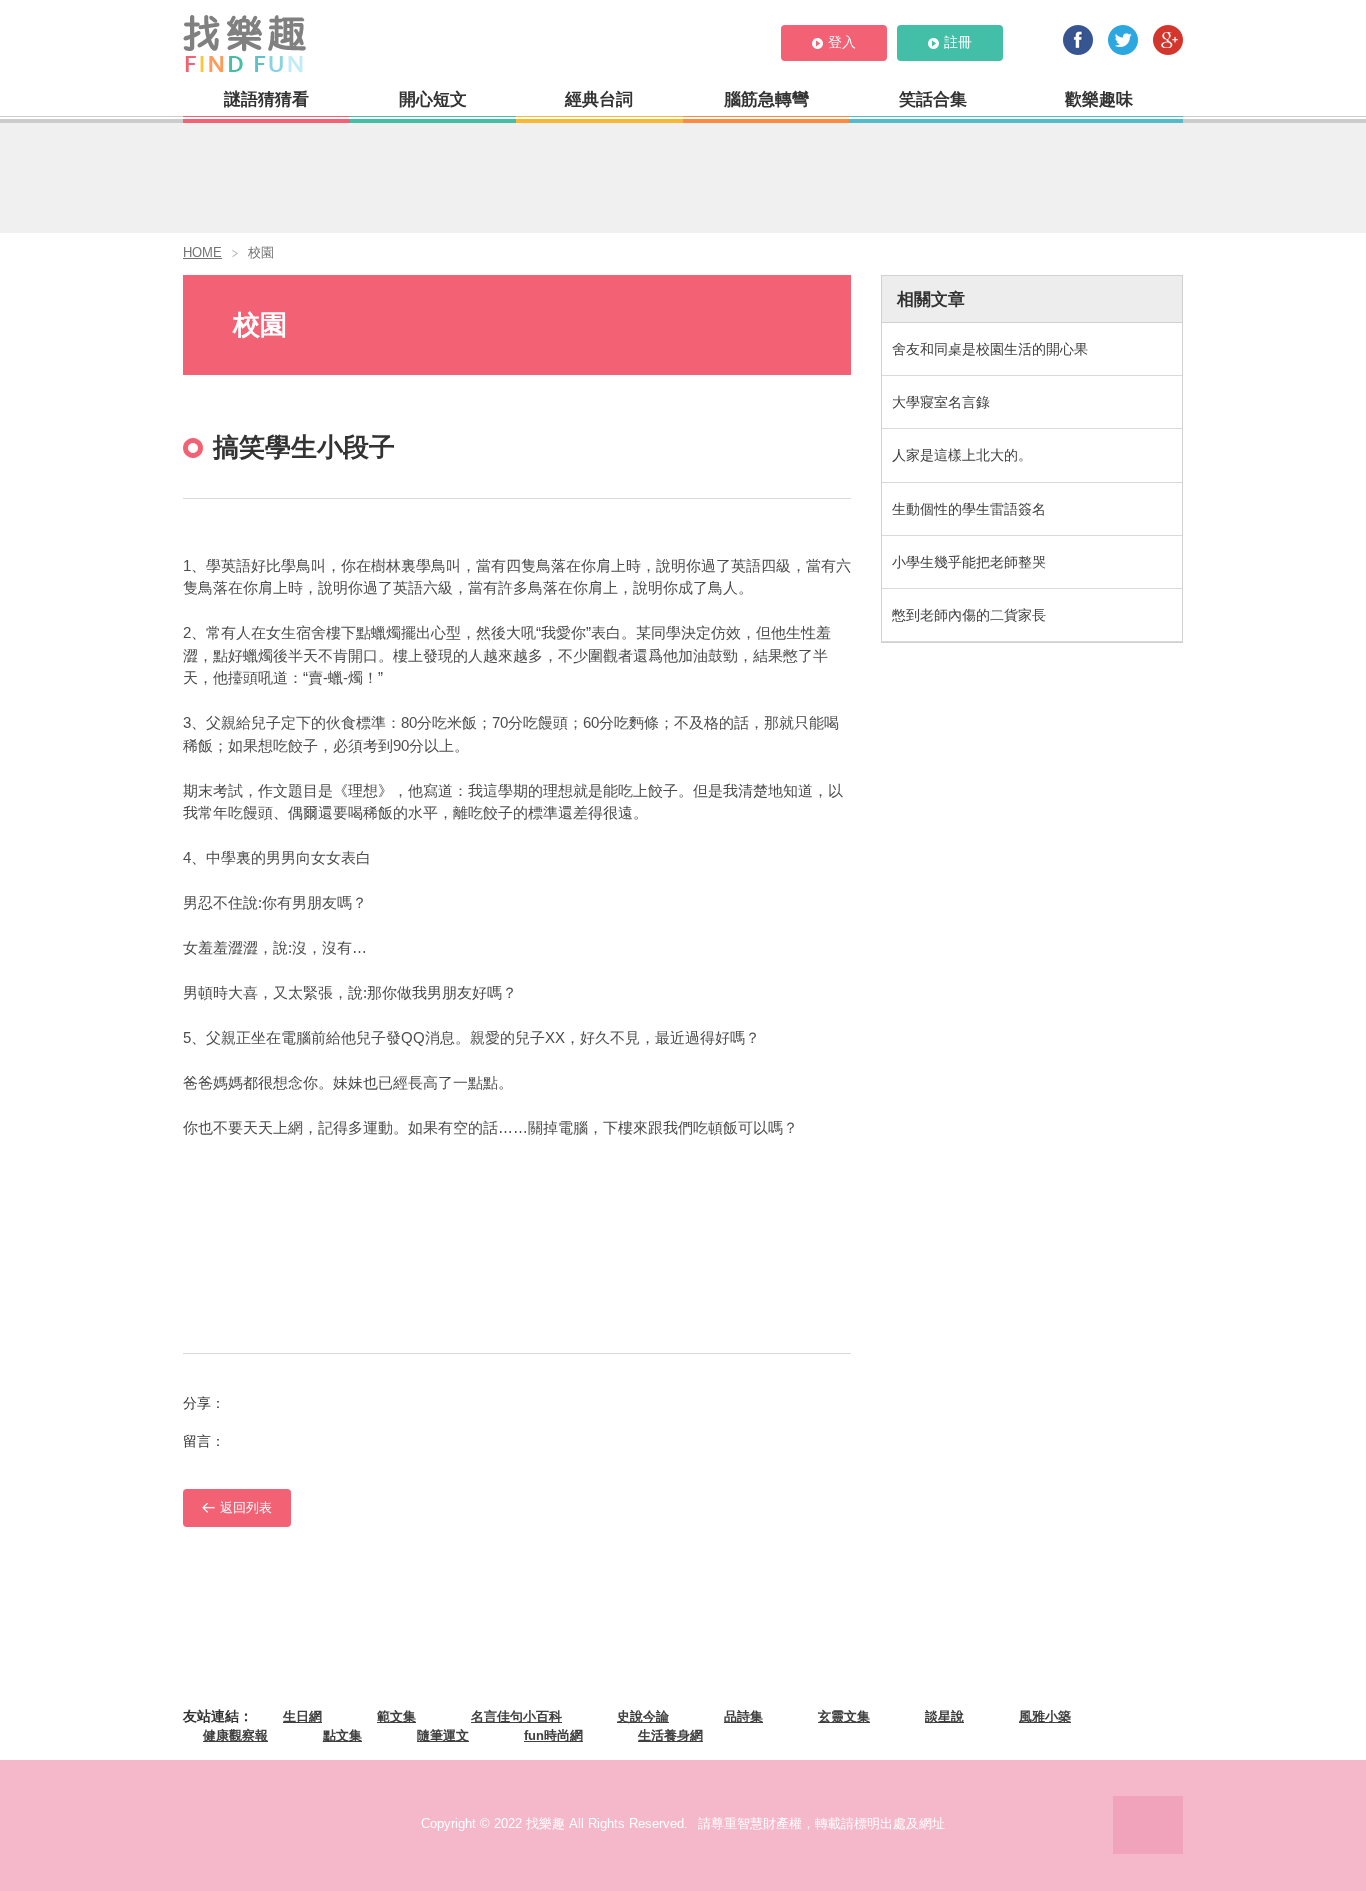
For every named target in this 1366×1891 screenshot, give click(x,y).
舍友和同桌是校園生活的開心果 (990, 349)
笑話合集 (933, 99)
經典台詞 (599, 99)
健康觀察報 (235, 1735)
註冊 (958, 42)
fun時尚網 (553, 1735)
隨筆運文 (443, 1735)
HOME (202, 252)
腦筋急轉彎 (766, 99)
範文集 (396, 1716)
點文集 (342, 1735)
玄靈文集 (844, 1716)
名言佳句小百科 (516, 1716)
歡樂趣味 (1099, 99)
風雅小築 (1045, 1716)
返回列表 (246, 1507)
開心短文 (433, 99)
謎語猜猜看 (266, 99)
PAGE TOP (1148, 1825)
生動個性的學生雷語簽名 (969, 509)
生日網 (302, 1716)
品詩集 (743, 1716)
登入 (842, 42)
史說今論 (643, 1716)
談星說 (944, 1716)
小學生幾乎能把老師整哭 (969, 562)
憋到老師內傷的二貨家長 (969, 615)
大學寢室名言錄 (941, 402)
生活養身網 (670, 1735)
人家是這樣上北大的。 (962, 455)
